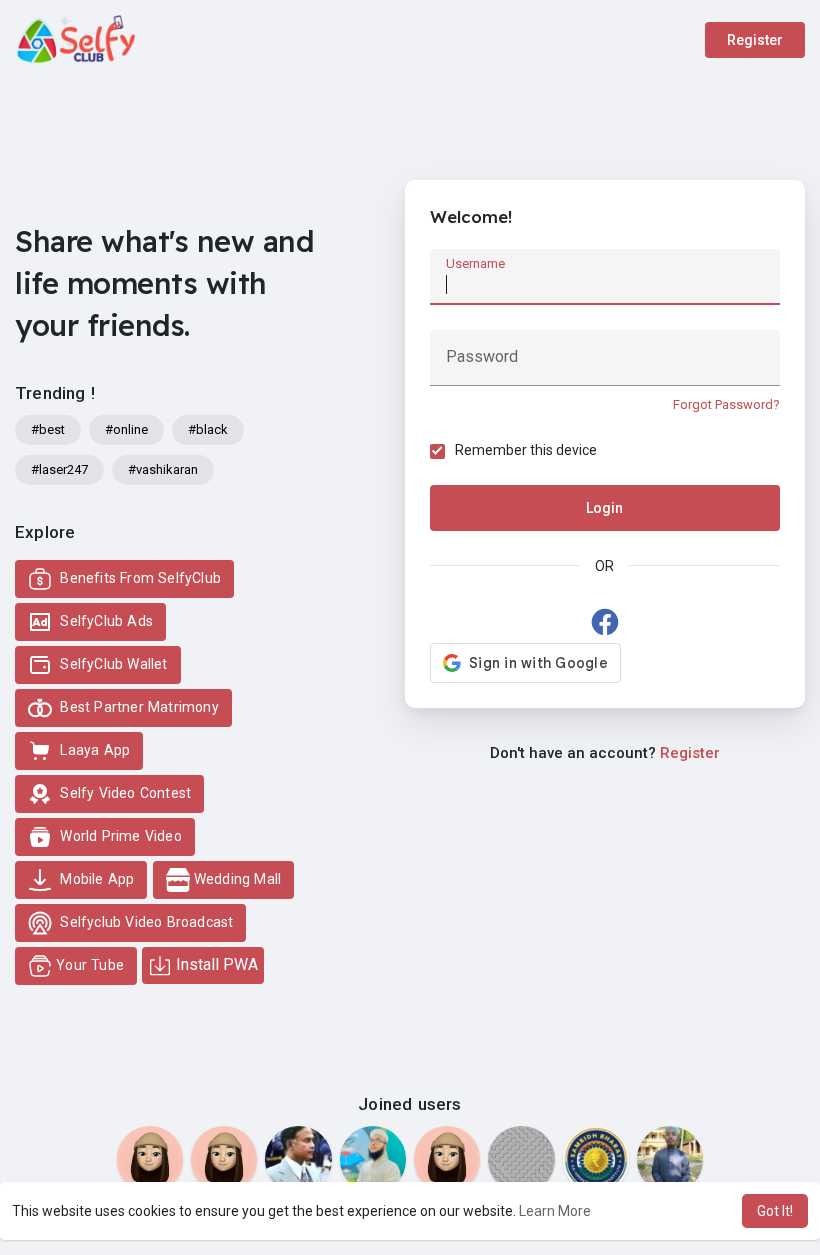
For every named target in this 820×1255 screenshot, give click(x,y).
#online (126, 429)
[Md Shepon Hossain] (521, 1159)
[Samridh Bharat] (596, 1159)
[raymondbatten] (150, 1159)
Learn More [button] (555, 1211)
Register (755, 40)
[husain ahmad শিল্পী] (373, 1159)
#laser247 (59, 469)
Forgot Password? (726, 404)
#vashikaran (163, 469)
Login (604, 508)
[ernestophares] (224, 1159)
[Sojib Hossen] (670, 1159)
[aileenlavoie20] (447, 1159)
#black (208, 429)
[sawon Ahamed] (298, 1159)
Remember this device (526, 450)
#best (48, 429)
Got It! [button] (775, 1211)
